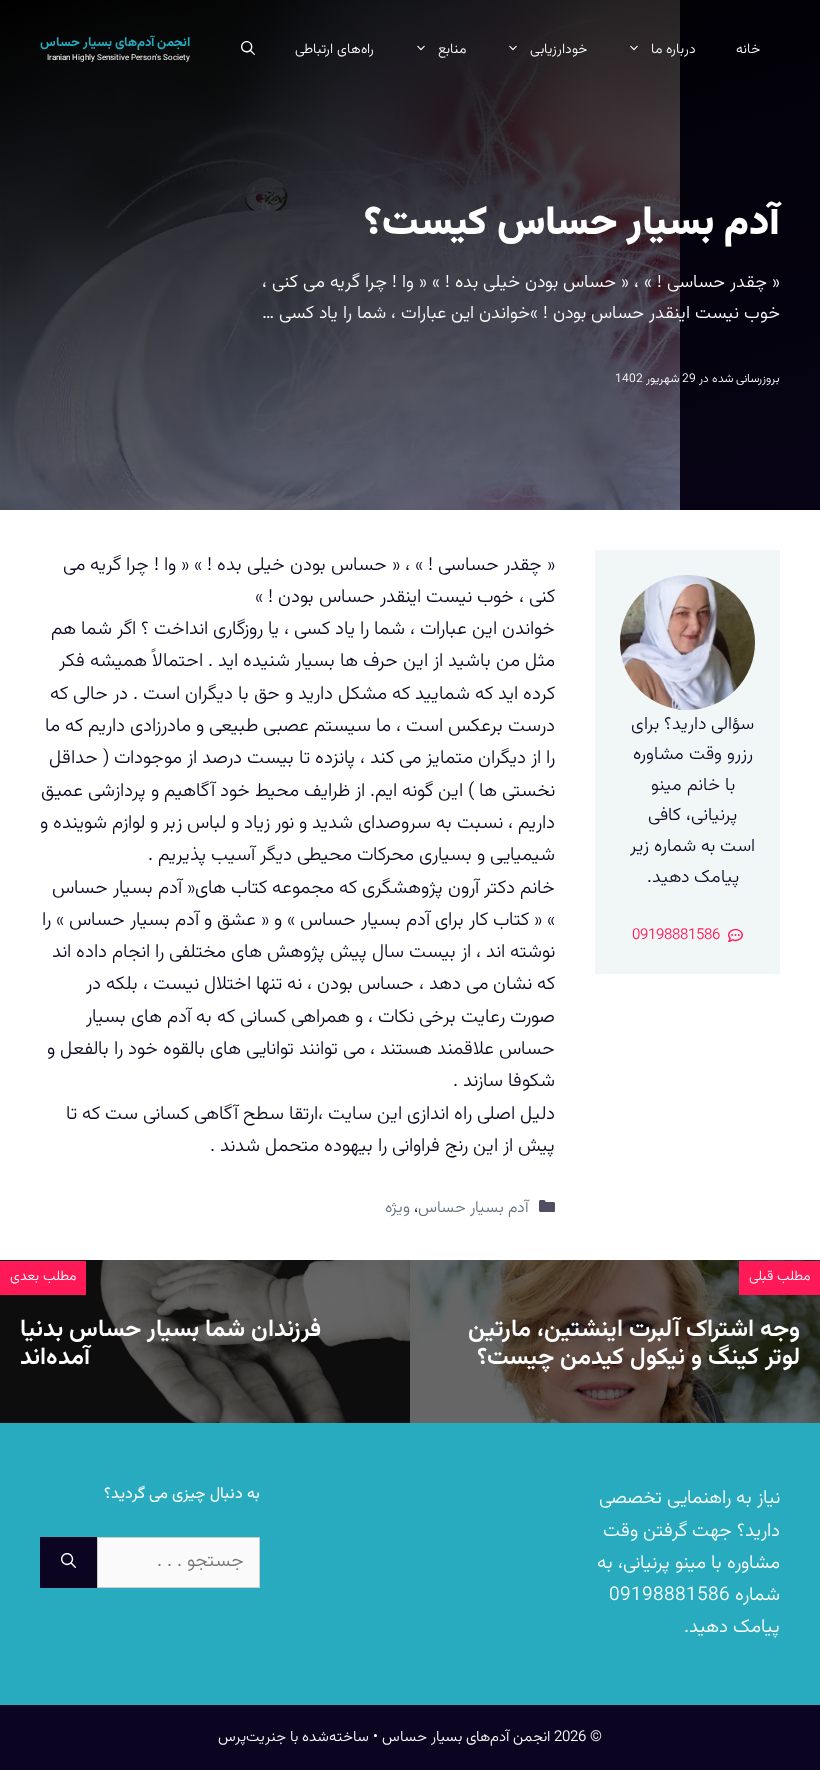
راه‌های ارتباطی (334, 50)
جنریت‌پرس (252, 1737)
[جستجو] (68, 1562)
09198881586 (669, 1595)
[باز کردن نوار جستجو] (248, 50)
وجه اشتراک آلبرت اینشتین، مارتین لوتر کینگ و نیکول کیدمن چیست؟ (634, 1344)
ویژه (397, 1208)
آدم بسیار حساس (473, 1208)
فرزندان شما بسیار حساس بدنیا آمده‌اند (170, 1344)
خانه (748, 50)
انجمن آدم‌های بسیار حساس (115, 43)
